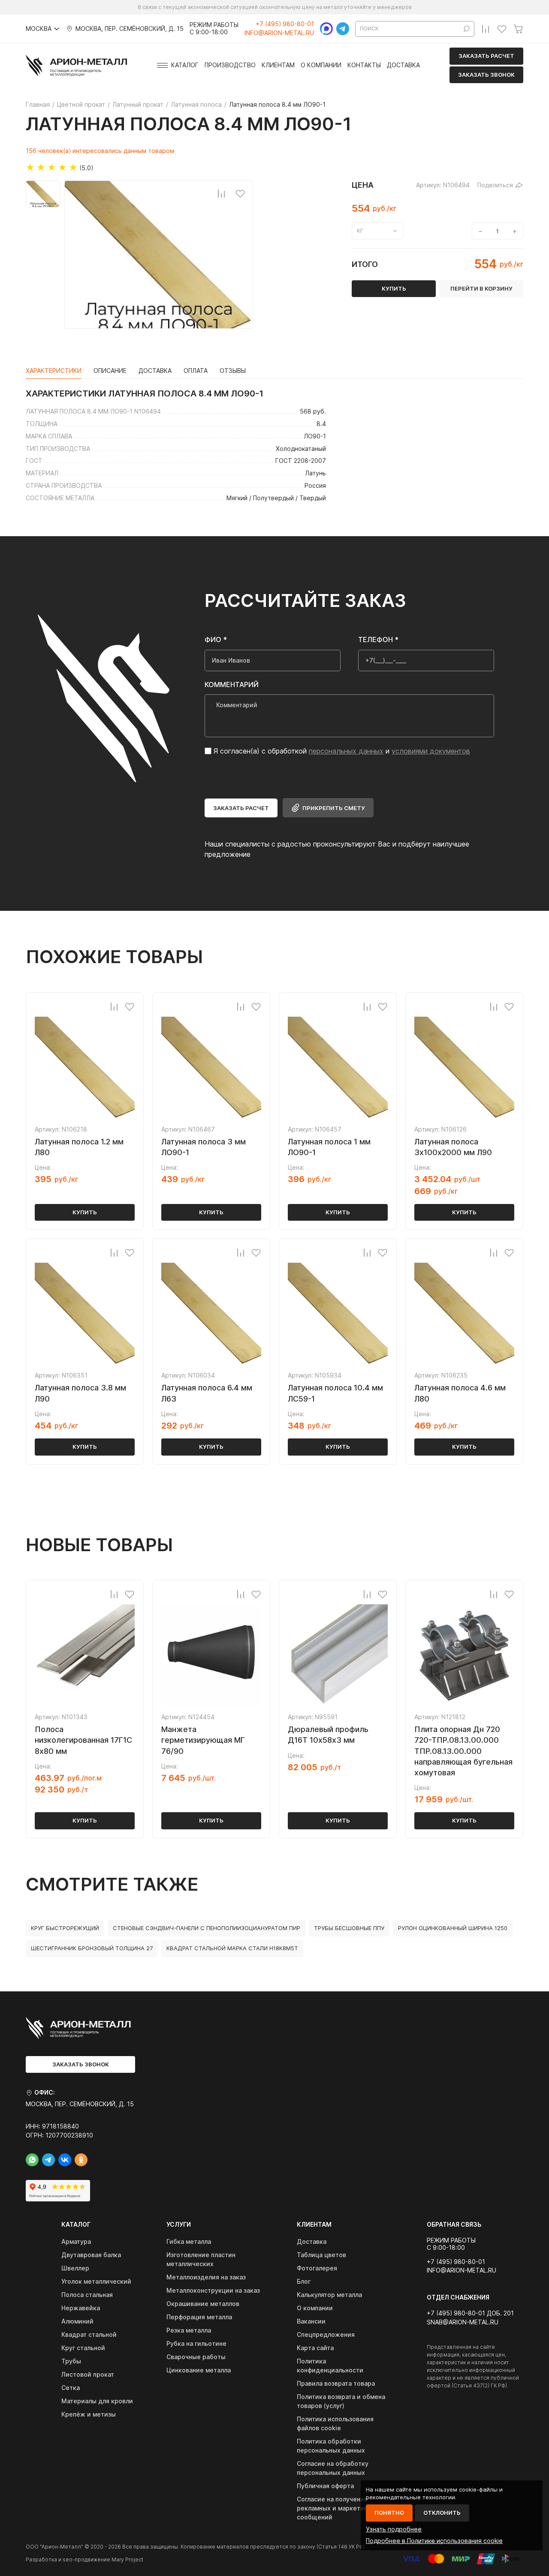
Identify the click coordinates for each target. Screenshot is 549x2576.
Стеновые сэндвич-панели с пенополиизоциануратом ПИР (207, 1928)
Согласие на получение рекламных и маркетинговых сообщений (341, 2508)
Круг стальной (83, 2348)
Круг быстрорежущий (65, 1928)
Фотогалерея (317, 2268)
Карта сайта (315, 2348)
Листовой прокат (88, 2374)
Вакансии (311, 2321)
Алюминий (77, 2321)
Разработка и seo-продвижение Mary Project (84, 2559)
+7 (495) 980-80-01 (285, 24)
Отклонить (442, 2513)
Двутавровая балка (91, 2255)
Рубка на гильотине (196, 2343)
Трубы (71, 2361)
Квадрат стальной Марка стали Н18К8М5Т (232, 1948)
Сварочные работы (196, 2357)
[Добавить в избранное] (240, 193)
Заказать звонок (486, 75)
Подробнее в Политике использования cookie (434, 2541)
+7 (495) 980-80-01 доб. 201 (470, 2313)
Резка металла (189, 2330)
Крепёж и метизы (89, 2414)
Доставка (403, 65)
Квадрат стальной (89, 2334)
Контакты (364, 65)
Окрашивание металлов (203, 2304)
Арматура (76, 2241)
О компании (321, 65)
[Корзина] (518, 29)
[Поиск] (467, 29)
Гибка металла (189, 2241)
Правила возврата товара (336, 2383)
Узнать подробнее (394, 2529)
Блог (304, 2281)
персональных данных (346, 751)
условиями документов (431, 751)
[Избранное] (502, 29)
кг (360, 231)
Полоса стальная (87, 2295)
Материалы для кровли (97, 2401)
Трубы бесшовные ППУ (349, 1928)
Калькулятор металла (329, 2295)
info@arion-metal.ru (279, 33)
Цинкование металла (199, 2370)
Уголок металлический (96, 2281)
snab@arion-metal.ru (463, 2322)
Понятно (389, 2513)
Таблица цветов (321, 2255)
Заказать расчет (486, 56)
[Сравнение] (486, 29)
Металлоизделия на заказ (206, 2277)
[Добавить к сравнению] (221, 193)
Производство (230, 65)
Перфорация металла (199, 2317)
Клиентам (278, 65)
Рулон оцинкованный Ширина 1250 (453, 1928)
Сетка (71, 2388)
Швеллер (75, 2268)
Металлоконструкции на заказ (213, 2290)
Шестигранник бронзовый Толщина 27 (92, 1948)
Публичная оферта (325, 2486)
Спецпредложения (326, 2334)
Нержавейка (81, 2308)
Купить (85, 1212)
